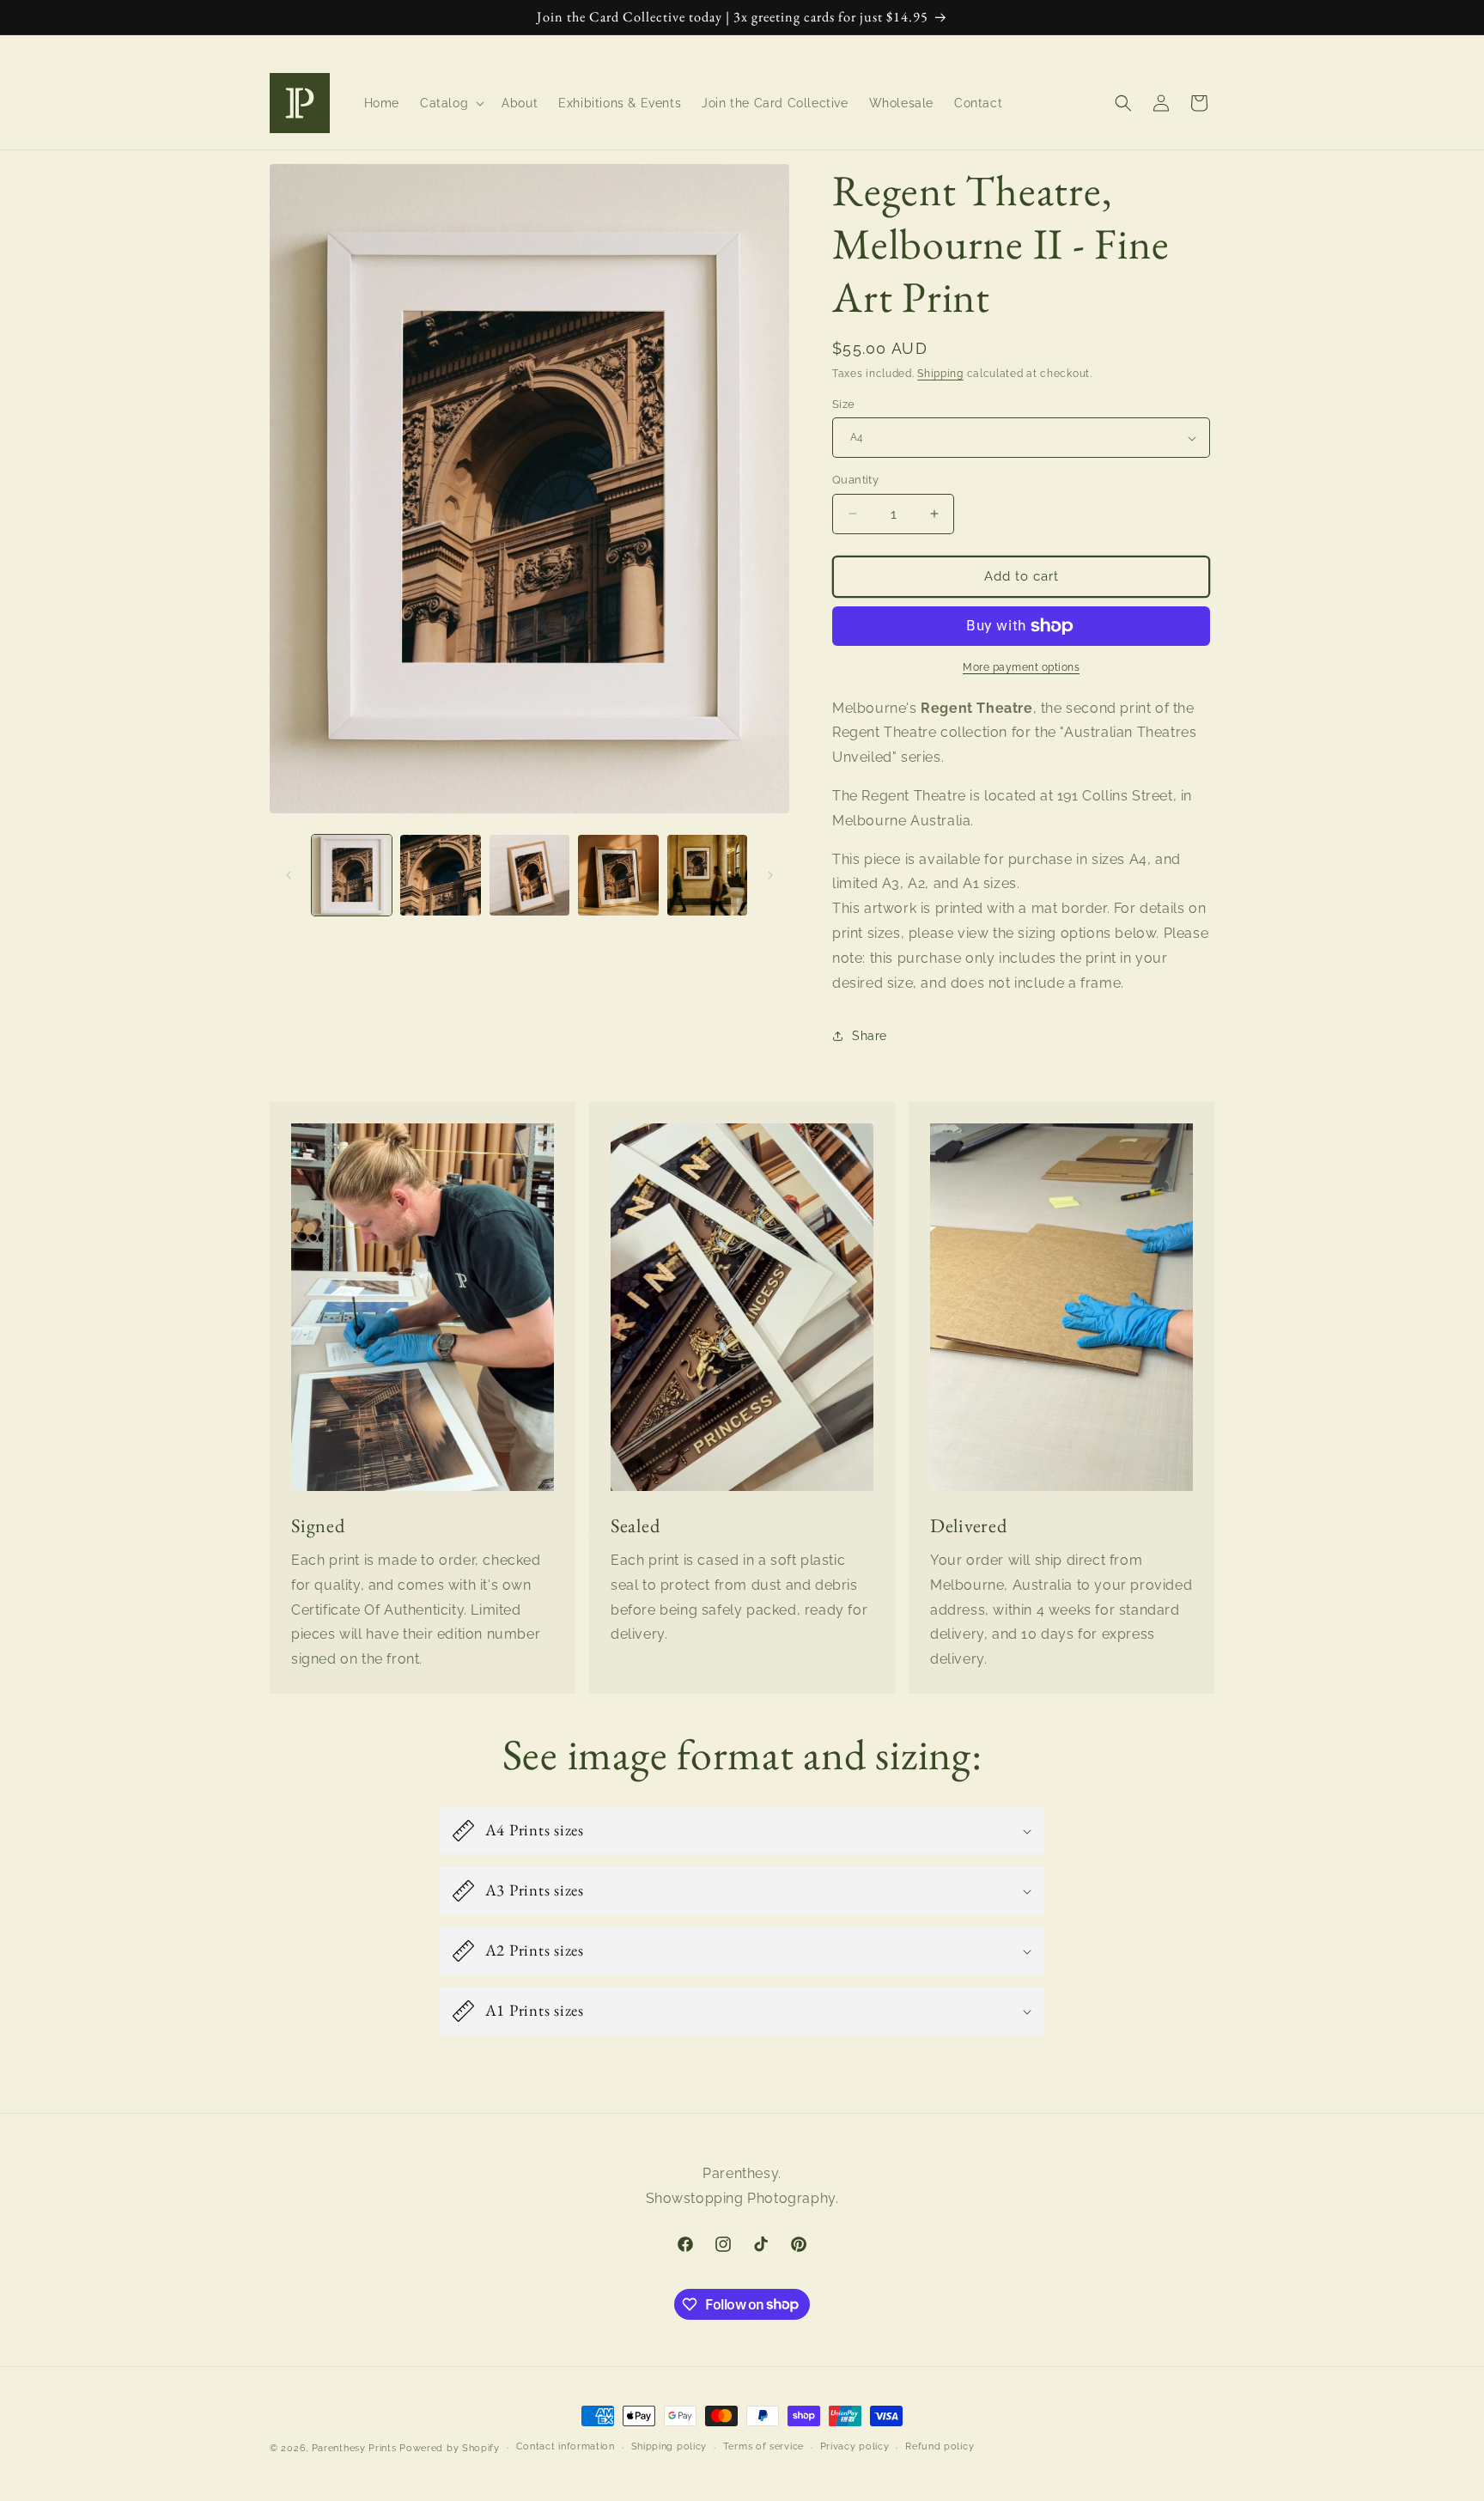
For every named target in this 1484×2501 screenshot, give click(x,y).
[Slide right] (770, 875)
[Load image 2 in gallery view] (440, 875)
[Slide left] (289, 875)
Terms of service (763, 2446)
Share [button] (870, 1036)
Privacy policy (855, 2446)
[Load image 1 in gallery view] (352, 875)
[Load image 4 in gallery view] (618, 875)
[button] (450, 103)
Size (844, 404)
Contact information (566, 2446)
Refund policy (940, 2446)
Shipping (940, 374)
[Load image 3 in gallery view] (529, 875)
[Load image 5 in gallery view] (707, 875)
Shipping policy (669, 2446)
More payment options (1021, 667)
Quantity (855, 480)
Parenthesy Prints (354, 2448)
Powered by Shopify (450, 2448)
